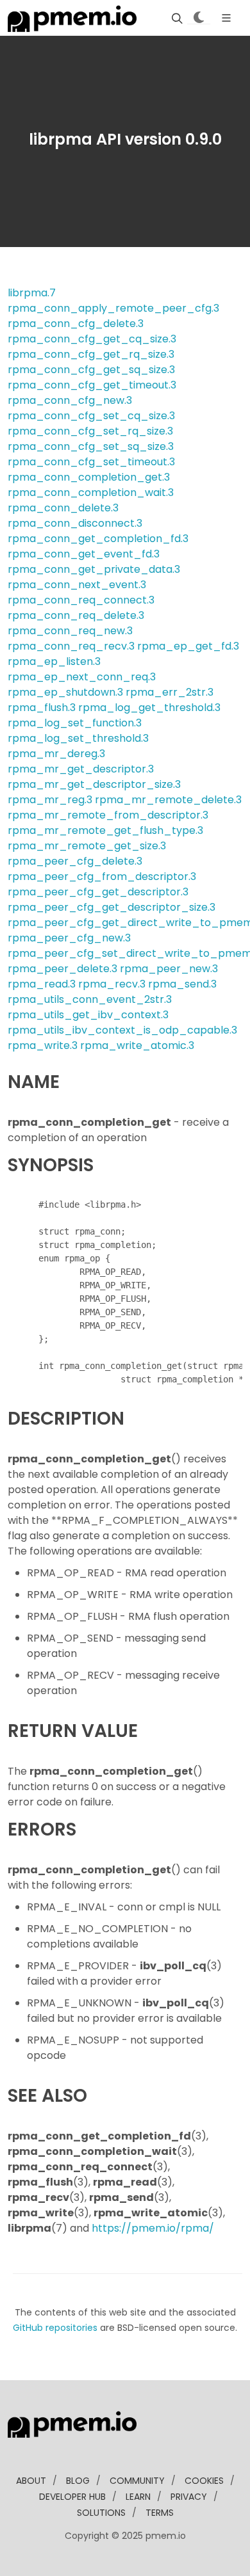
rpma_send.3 (182, 984)
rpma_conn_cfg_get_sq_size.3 (91, 370)
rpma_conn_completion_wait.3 (91, 492)
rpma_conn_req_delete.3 (76, 615)
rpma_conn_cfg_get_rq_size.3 (91, 354)
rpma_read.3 (42, 984)
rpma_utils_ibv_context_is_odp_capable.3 (122, 1030)
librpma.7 (32, 293)
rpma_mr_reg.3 (50, 800)
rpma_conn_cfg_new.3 (70, 400)
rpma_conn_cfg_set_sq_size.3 (91, 446)
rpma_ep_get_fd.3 (188, 646)
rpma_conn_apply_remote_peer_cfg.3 (113, 308)
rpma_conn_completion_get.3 (89, 477)
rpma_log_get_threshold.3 (149, 708)
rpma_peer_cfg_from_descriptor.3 (102, 876)
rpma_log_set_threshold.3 (78, 738)
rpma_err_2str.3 (170, 692)
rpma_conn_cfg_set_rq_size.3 (90, 431)
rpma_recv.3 (112, 984)
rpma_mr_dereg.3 (56, 754)
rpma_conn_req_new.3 (70, 631)
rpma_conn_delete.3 (63, 508)
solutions (101, 2513)
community (137, 2481)
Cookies (204, 2481)
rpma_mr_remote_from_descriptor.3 (108, 815)
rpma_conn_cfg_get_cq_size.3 (92, 339)
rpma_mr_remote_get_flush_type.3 (105, 830)
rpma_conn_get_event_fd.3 (84, 554)
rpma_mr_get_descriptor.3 (81, 769)
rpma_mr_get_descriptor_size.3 (94, 784)
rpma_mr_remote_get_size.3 (87, 846)
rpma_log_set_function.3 (75, 723)
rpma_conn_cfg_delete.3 (76, 324)
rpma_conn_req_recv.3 (71, 646)
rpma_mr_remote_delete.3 (168, 800)
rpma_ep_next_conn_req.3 (82, 677)
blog (78, 2481)
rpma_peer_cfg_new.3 (69, 938)
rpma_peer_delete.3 (63, 969)
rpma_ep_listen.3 (54, 661)
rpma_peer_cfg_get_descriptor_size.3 (112, 907)
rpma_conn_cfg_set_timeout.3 (91, 462)
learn (138, 2497)
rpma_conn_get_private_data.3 (94, 569)
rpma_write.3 (43, 1045)
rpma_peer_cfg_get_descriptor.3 (98, 892)
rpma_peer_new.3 (169, 969)
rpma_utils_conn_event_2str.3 (90, 999)
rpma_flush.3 (42, 708)
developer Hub (72, 2497)
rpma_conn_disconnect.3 (75, 523)
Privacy (189, 2497)
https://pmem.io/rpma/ (153, 2228)
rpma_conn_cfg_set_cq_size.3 (91, 416)
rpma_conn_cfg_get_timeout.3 (92, 385)
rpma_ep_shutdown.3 (65, 692)
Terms (160, 2513)
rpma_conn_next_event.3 (77, 585)
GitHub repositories (55, 2328)
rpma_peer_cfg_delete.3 (75, 861)
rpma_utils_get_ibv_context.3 (88, 1015)
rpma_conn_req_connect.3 (81, 600)
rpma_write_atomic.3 (137, 1045)
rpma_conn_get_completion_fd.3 (98, 539)
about (31, 2481)
